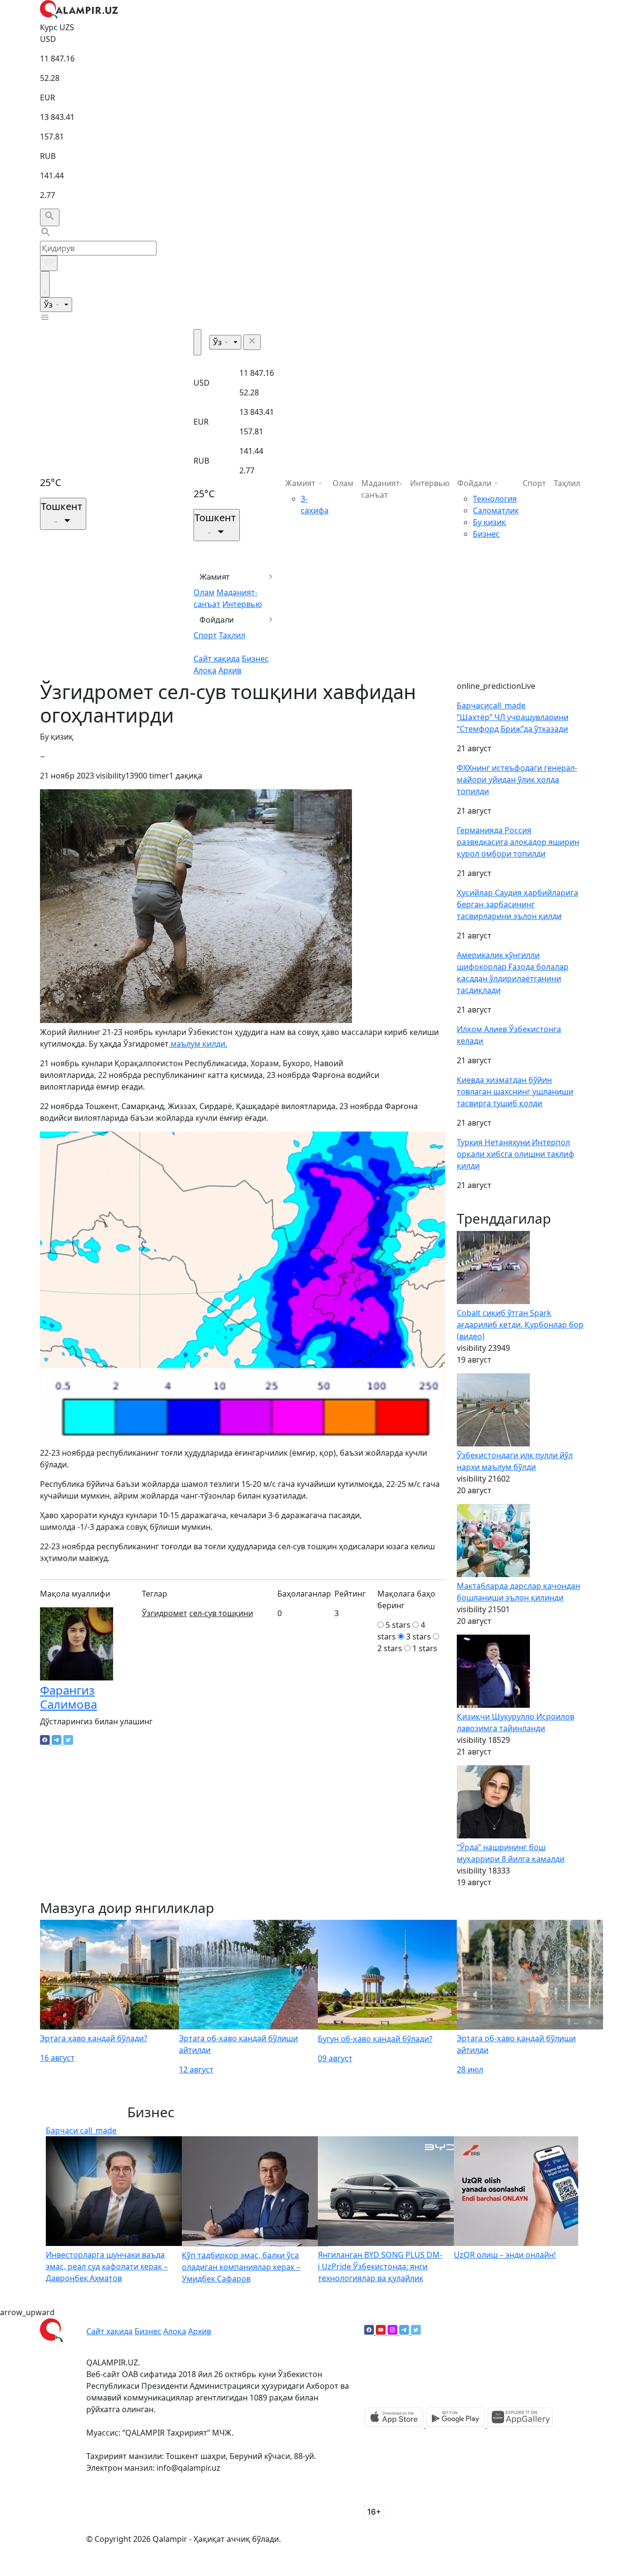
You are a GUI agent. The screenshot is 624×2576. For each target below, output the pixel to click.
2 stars (390, 1648)
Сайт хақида (217, 659)
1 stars (425, 1648)
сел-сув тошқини (221, 1613)
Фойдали (217, 620)
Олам (204, 592)
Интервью (242, 604)
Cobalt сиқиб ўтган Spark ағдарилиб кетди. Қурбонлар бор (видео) (520, 1325)
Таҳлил (232, 635)
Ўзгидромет (165, 1613)
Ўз (49, 305)
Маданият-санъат (382, 489)
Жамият (215, 577)
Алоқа (205, 670)
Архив (230, 670)
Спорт (205, 635)
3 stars (419, 1637)
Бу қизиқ (489, 522)
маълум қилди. (198, 1044)
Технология (495, 499)
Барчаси (491, 705)
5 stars (398, 1625)
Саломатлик (496, 510)
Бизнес (255, 659)
